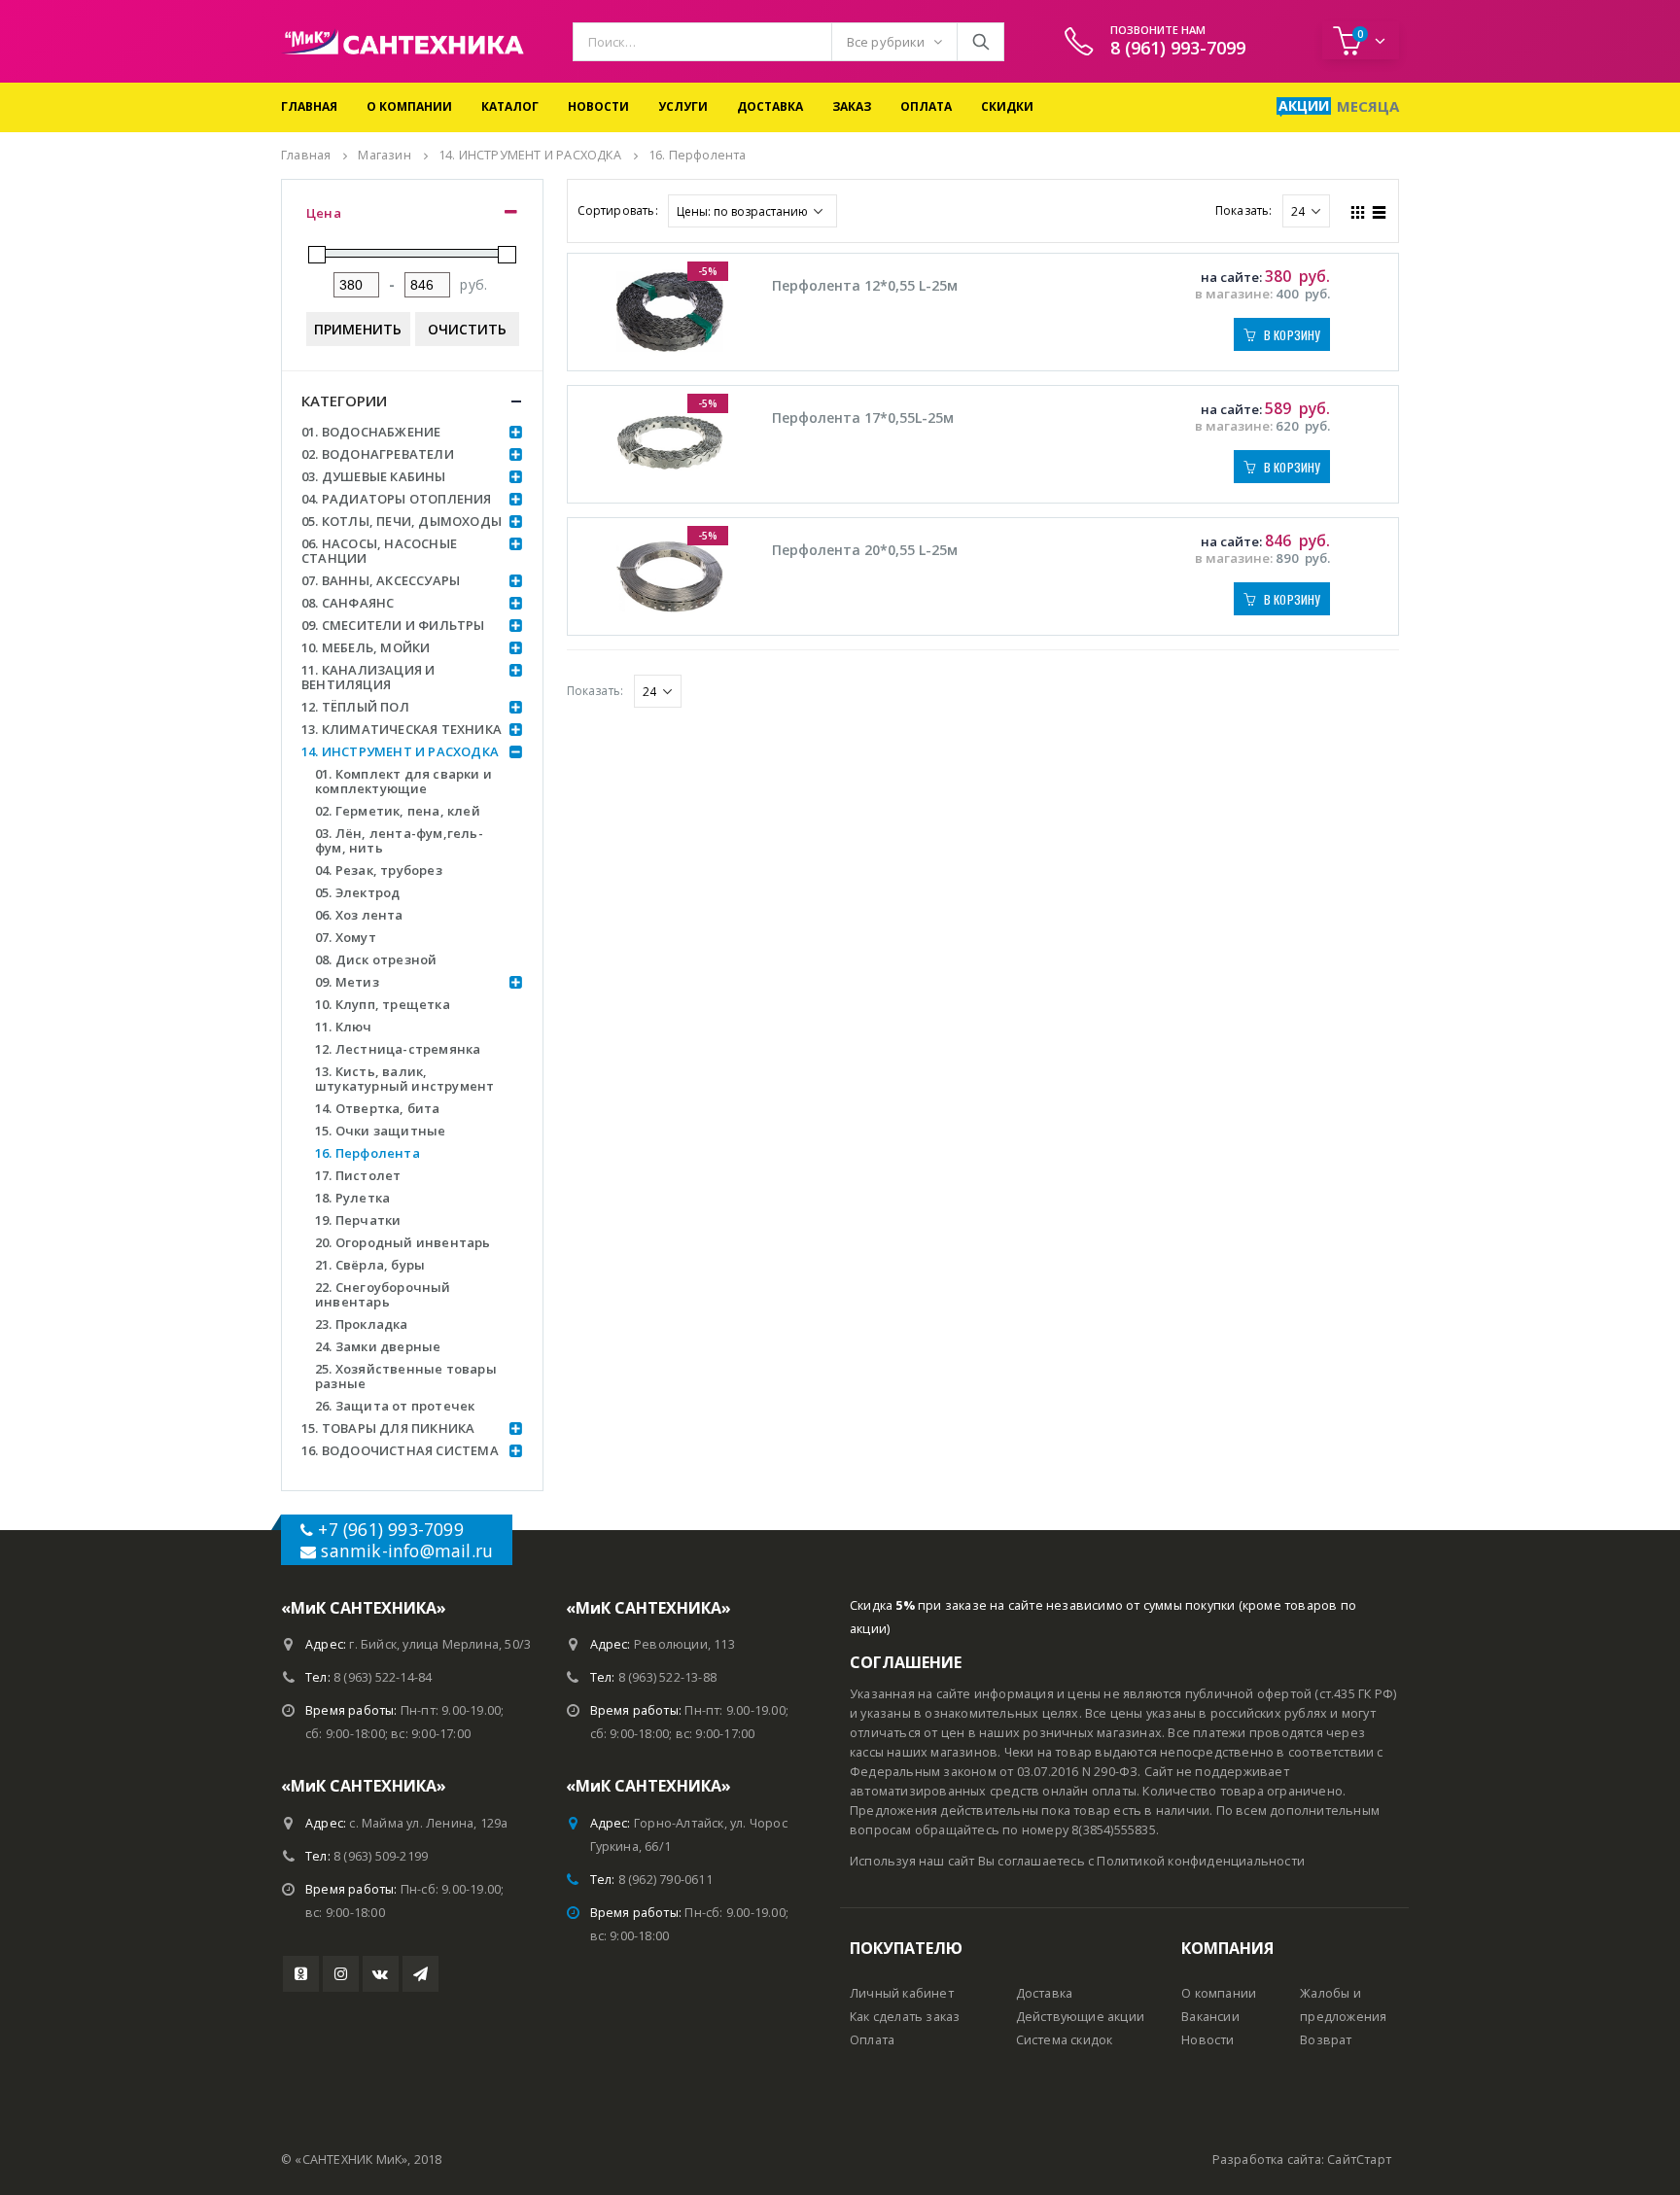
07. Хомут (346, 937)
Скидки (1007, 106)
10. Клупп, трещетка (383, 1004)
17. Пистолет (358, 1175)
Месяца (1368, 106)
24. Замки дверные (378, 1346)
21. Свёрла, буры (370, 1265)
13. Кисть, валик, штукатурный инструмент (404, 1079)
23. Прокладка (362, 1324)
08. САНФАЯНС (348, 603)
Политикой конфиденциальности (1201, 1861)
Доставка (770, 106)
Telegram (420, 1974)
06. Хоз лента (359, 915)
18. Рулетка (352, 1198)
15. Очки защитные (380, 1131)
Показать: (1244, 210)
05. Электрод (357, 892)
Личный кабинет (902, 1993)
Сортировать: (618, 210)
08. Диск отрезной (376, 959)
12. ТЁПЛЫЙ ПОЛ (355, 707)
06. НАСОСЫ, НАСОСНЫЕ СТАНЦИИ (379, 551)
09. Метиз (347, 982)
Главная (309, 106)
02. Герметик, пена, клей (398, 811)
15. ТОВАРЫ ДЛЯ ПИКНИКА (388, 1428)
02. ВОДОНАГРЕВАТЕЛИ (378, 454)
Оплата (926, 106)
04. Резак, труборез (379, 870)
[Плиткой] (1358, 210)
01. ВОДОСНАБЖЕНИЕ (371, 432)
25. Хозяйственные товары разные (406, 1376)
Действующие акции (1080, 2017)
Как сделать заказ (905, 2017)
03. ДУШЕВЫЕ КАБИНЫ (374, 476)
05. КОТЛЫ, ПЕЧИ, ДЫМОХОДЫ (402, 521)
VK (381, 1974)
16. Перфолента (367, 1153)
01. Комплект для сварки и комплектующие (403, 781)
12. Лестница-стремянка (398, 1049)
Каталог (510, 106)
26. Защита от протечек (395, 1406)
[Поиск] (980, 42)
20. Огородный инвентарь (403, 1242)
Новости (598, 106)
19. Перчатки (358, 1220)
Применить (358, 329)
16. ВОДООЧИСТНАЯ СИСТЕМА (400, 1450)
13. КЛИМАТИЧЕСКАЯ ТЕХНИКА (402, 729)
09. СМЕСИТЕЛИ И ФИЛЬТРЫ (393, 625)
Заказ (852, 106)
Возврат (1326, 2040)
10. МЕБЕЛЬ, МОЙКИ (366, 647)
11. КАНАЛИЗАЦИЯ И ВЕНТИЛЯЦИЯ (368, 677)
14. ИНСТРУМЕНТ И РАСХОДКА (400, 751)
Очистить (467, 329)
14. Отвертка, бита (378, 1108)
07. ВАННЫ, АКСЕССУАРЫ (381, 580)
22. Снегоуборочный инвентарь (383, 1294)
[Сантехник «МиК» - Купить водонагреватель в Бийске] (402, 41)
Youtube (301, 1974)
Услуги (683, 106)
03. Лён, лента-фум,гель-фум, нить (399, 840)
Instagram (341, 1974)
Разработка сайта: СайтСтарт (1302, 2160)
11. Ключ (344, 1027)
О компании (409, 106)
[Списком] (1380, 210)
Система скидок (1065, 2040)
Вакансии (1210, 2017)
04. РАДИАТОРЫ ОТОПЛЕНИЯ (397, 499)
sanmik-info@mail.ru (407, 1550)
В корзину (1293, 335)
